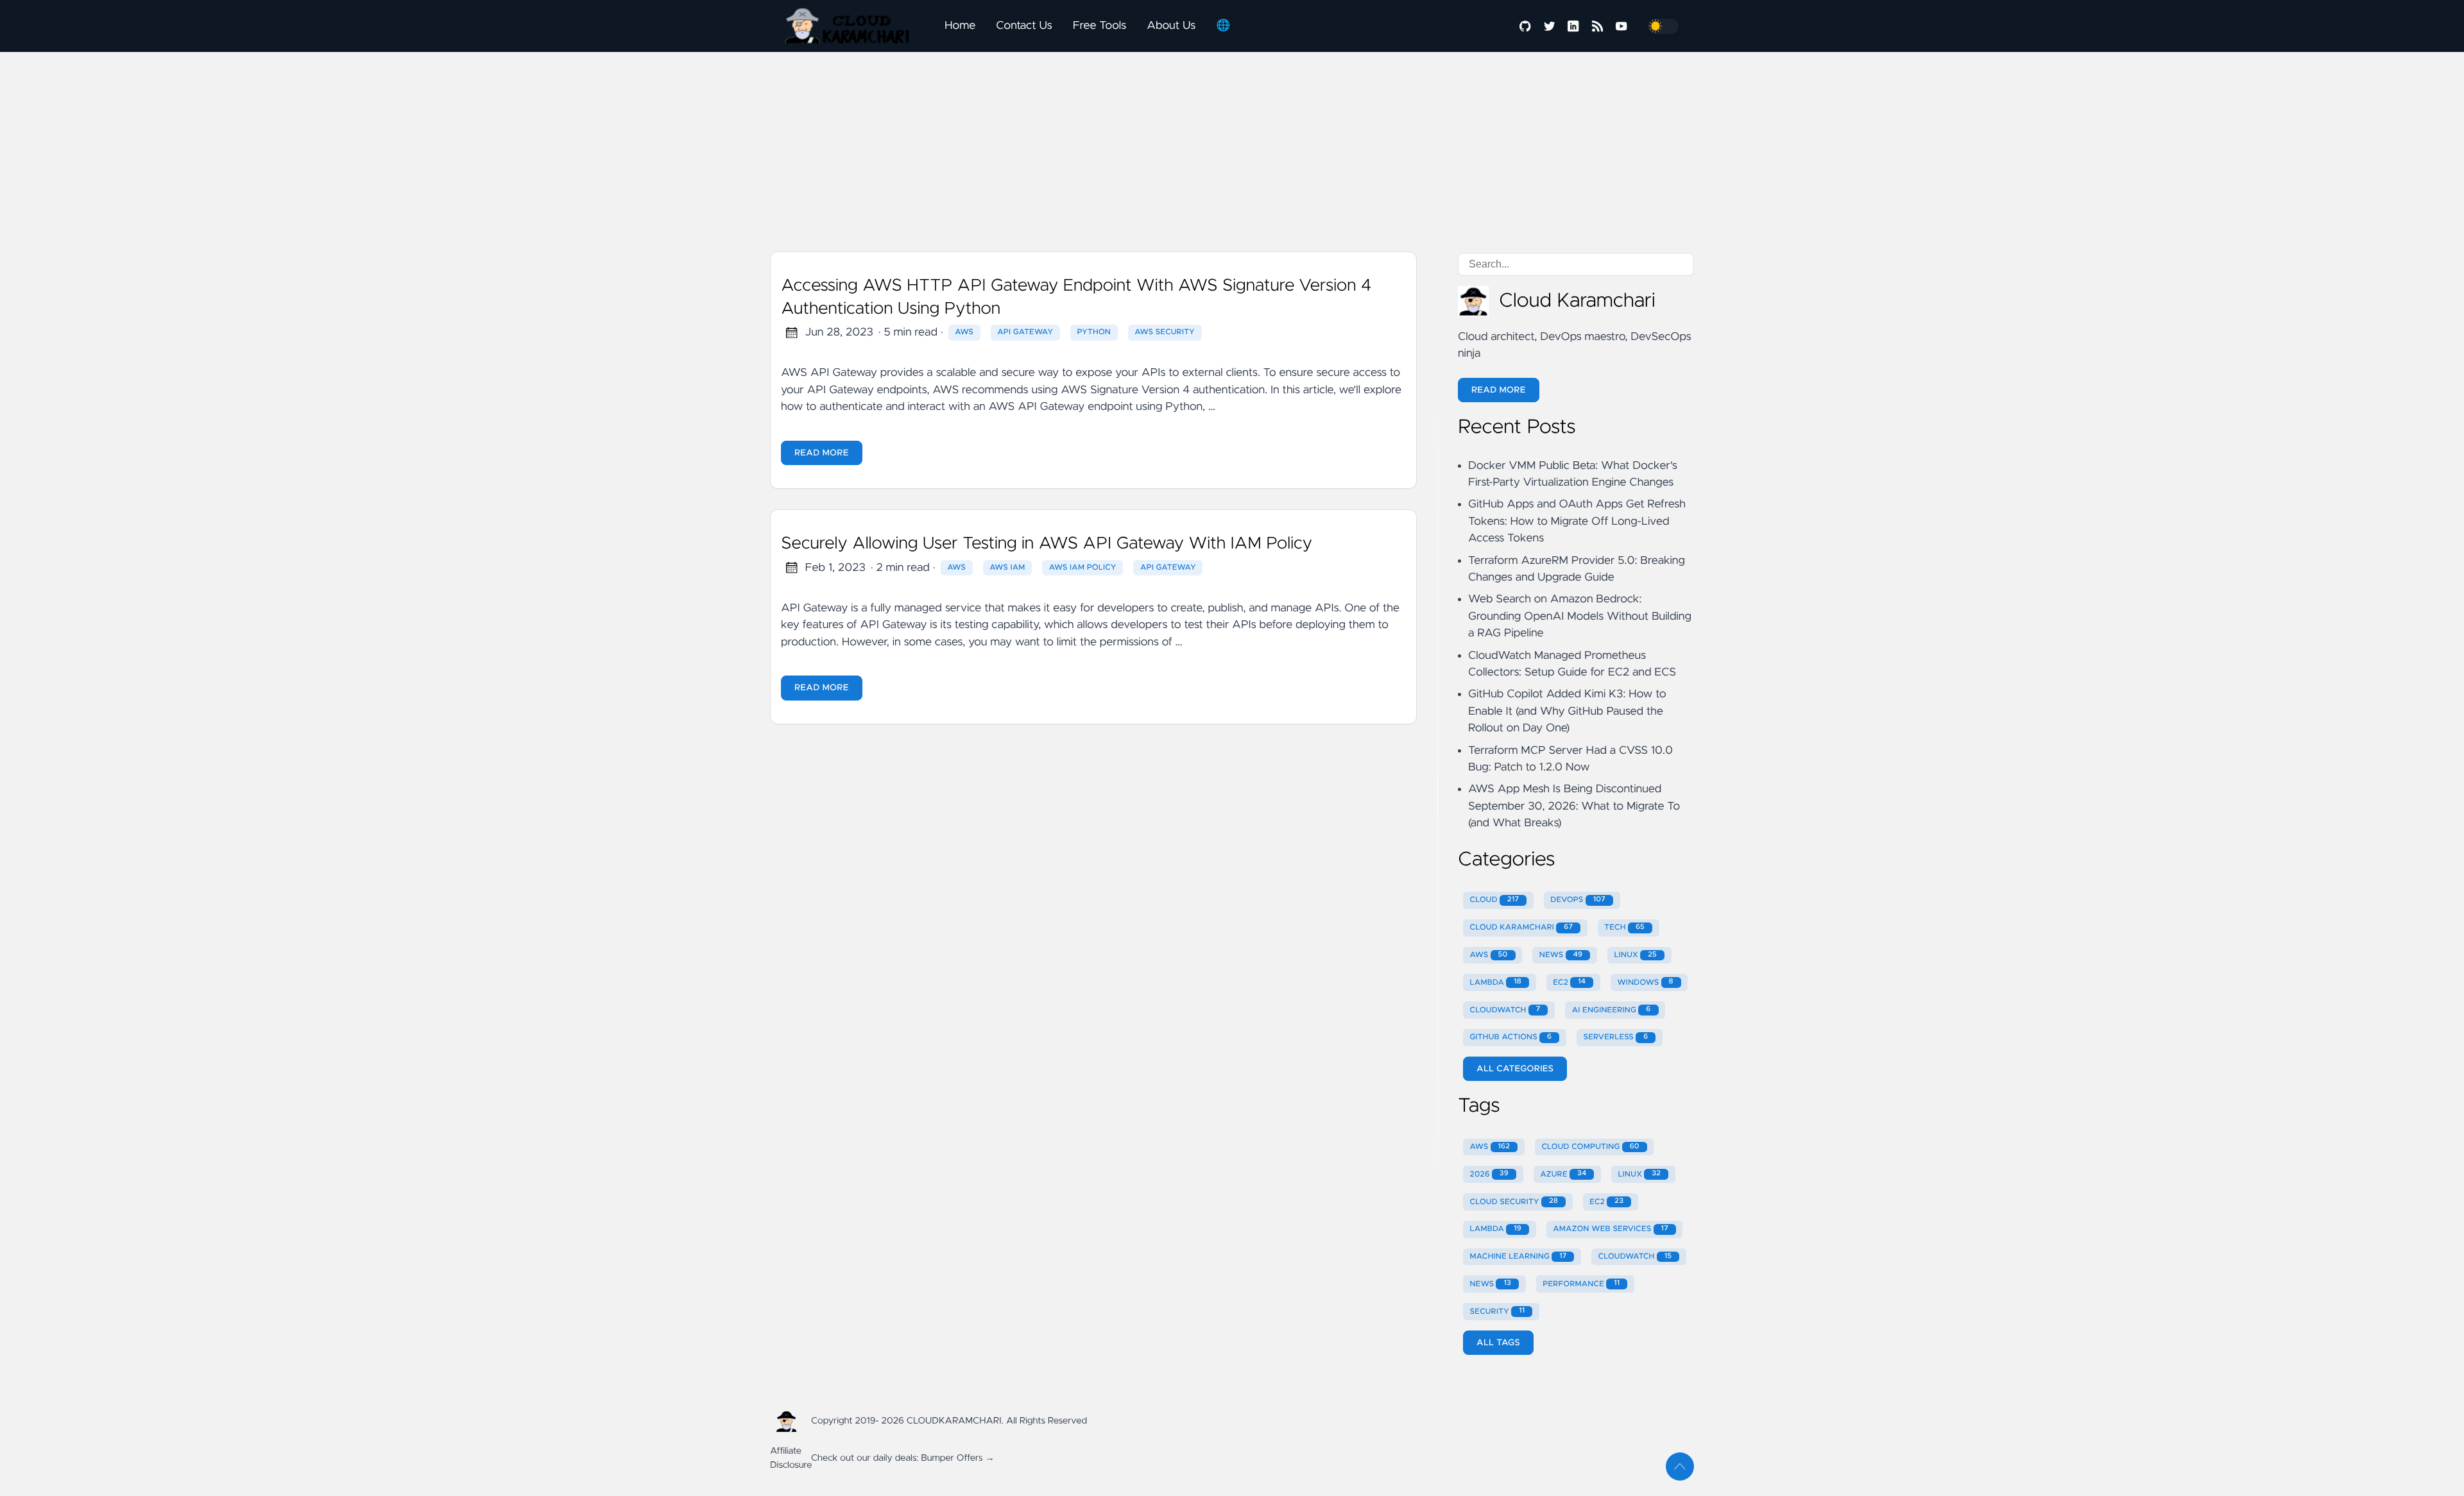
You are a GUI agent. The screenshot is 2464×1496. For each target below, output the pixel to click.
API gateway (1168, 568)
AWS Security (1165, 332)
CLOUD (1495, 900)
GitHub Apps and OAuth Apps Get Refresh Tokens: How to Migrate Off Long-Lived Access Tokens (1577, 521)
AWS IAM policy (1083, 568)
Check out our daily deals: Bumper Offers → (903, 1458)
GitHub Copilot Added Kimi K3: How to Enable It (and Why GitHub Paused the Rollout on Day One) (1567, 711)
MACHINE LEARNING (1519, 1257)
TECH (1624, 928)
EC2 (1569, 982)
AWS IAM (1007, 568)
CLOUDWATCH (1505, 1010)
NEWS (1561, 955)
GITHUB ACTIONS (1511, 1037)
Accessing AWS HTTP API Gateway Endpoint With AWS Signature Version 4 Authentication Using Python (1076, 298)
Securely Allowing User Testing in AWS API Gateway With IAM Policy (1047, 544)
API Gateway (1025, 332)
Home (960, 26)
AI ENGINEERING (1612, 1010)
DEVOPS (1578, 900)
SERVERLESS (1615, 1037)
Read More (822, 453)
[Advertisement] (1001, 90)
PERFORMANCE (1581, 1284)
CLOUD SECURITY (1514, 1202)
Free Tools (1099, 26)
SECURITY (1498, 1311)
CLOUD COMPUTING (1590, 1147)
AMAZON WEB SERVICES (1611, 1229)
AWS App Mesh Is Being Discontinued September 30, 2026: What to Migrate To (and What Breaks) (1574, 806)
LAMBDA (1496, 982)
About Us (1171, 26)
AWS (964, 332)
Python (1094, 332)
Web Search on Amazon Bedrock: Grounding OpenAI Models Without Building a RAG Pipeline (1580, 616)
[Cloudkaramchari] (852, 26)
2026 (1489, 1174)
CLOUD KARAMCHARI (1522, 928)
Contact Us (1024, 26)
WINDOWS (1645, 982)
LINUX (1635, 955)
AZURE (1563, 1174)
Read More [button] (1499, 390)
